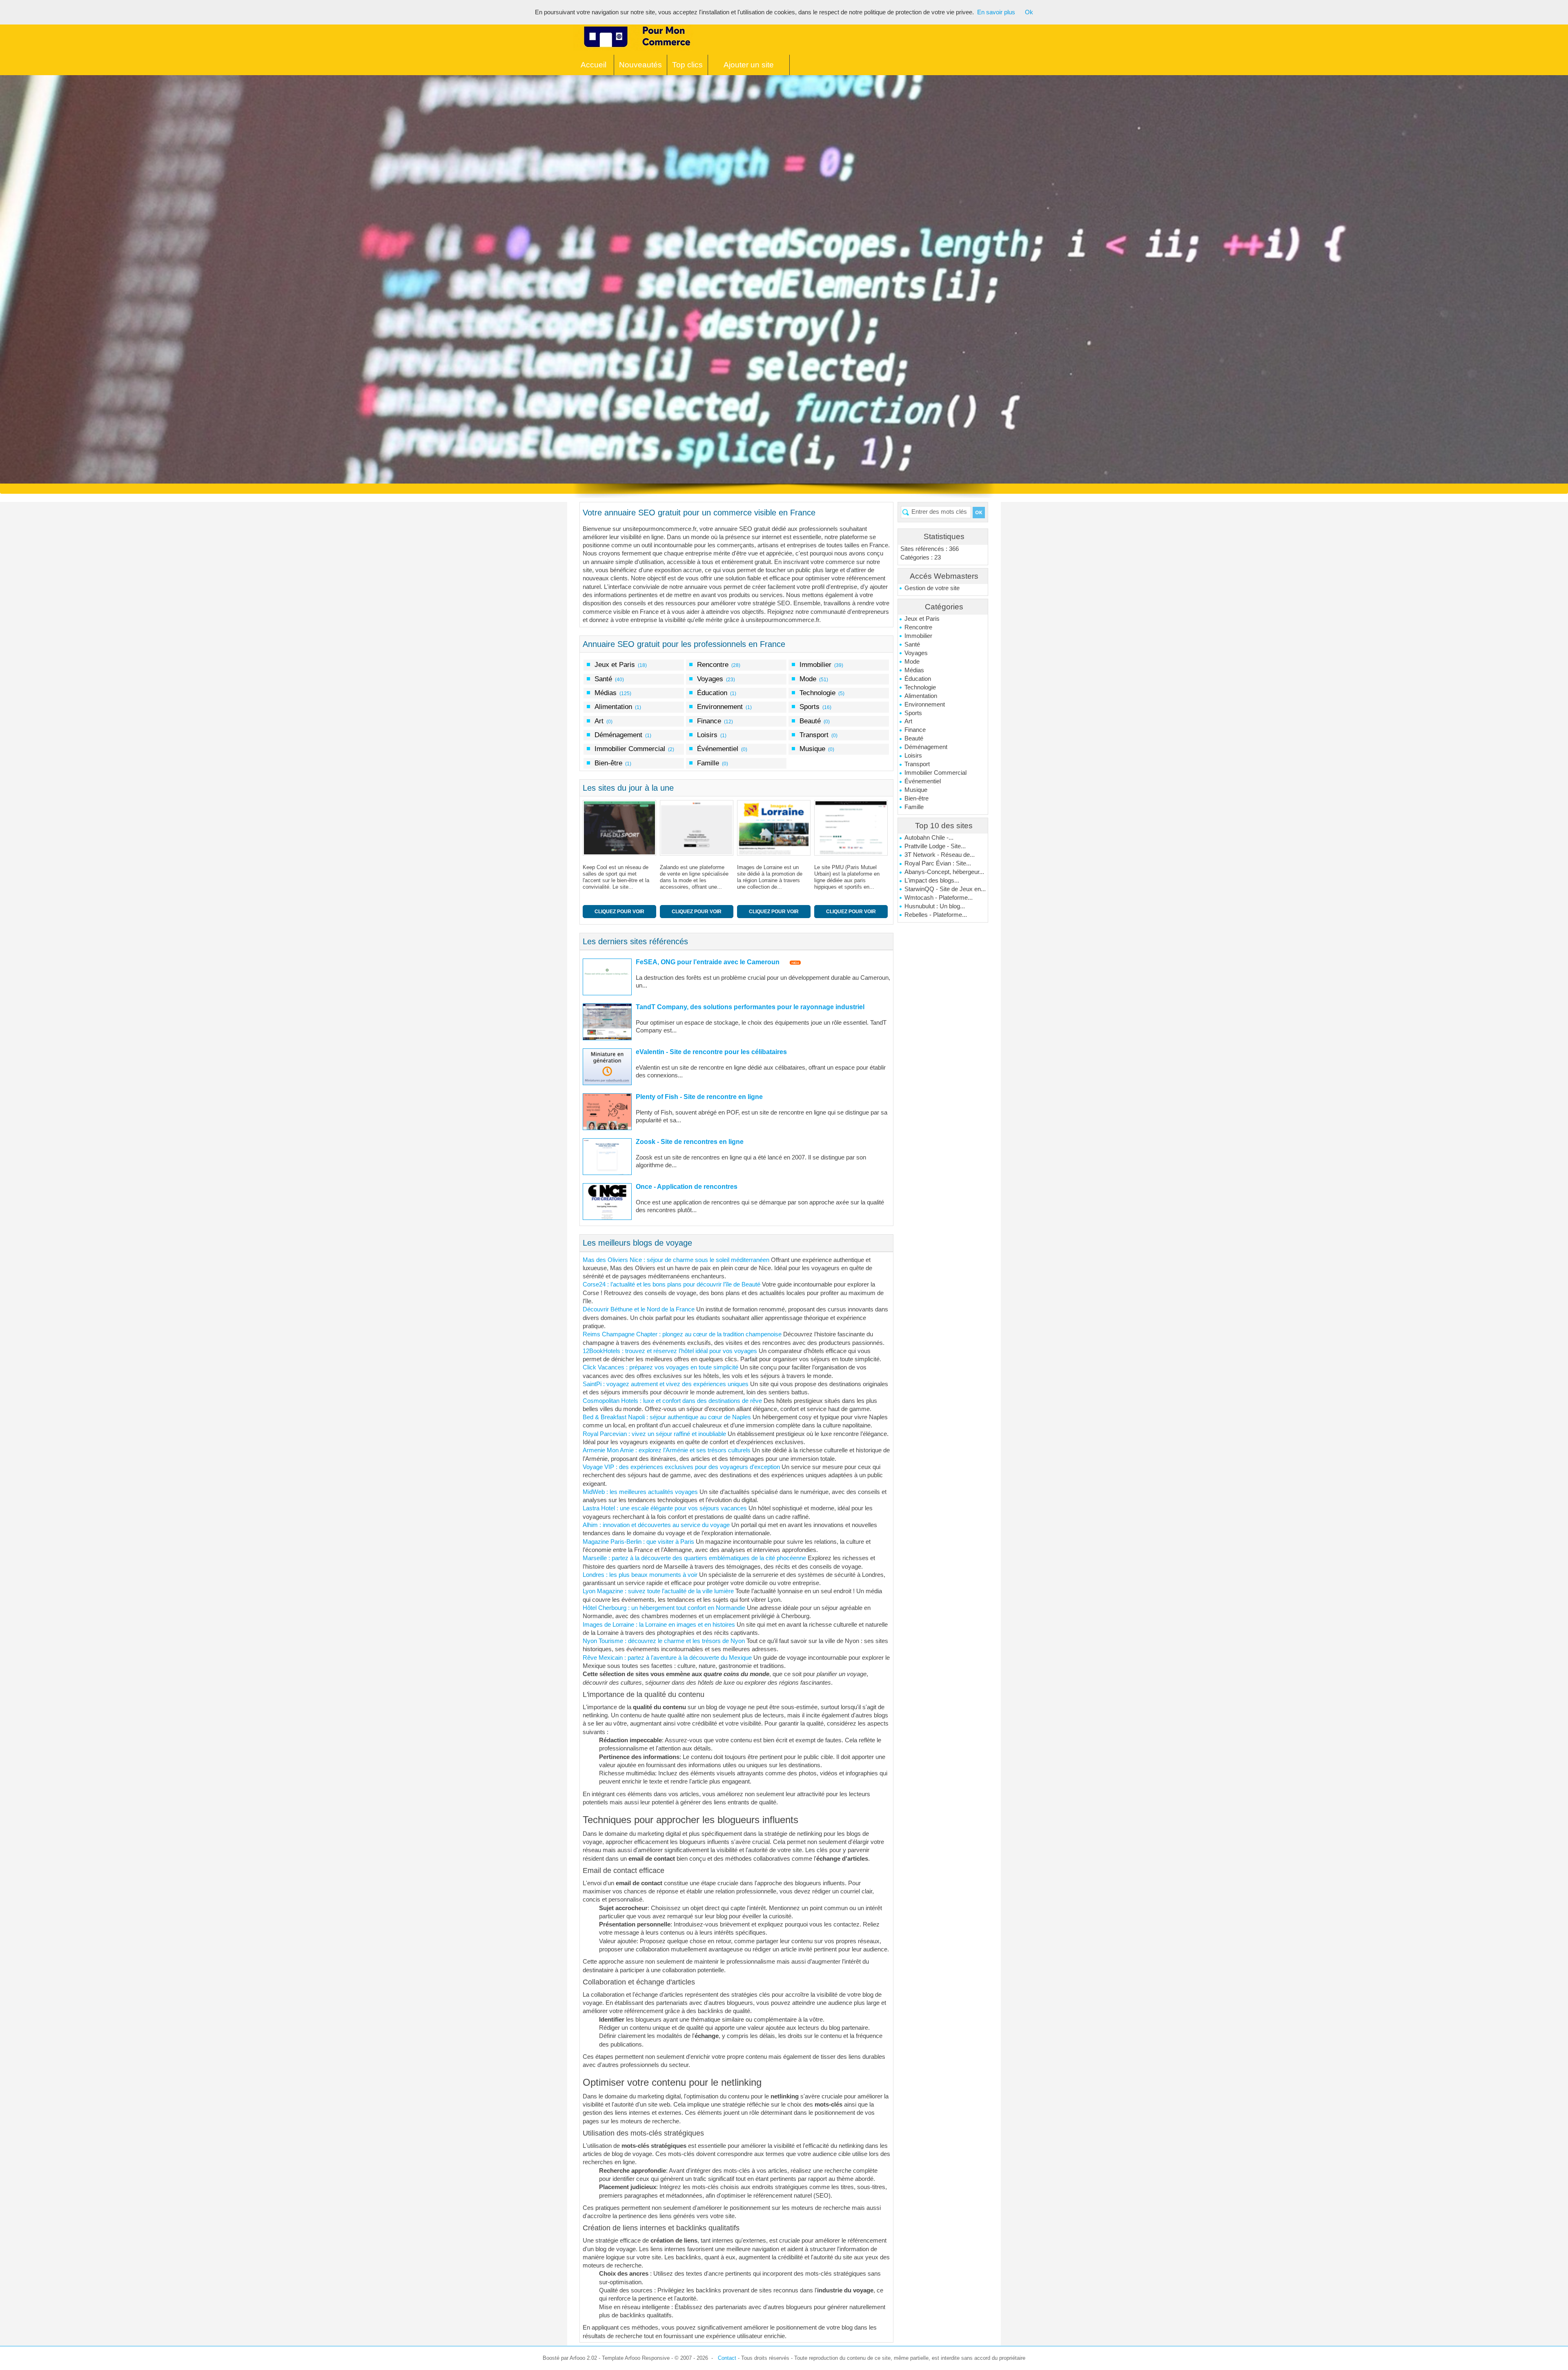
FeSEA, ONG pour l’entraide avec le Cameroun (708, 962)
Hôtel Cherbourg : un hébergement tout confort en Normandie (664, 1608)
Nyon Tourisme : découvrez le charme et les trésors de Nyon (664, 1641)
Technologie (920, 687)
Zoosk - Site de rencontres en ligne (690, 1142)
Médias (914, 670)
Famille (914, 807)
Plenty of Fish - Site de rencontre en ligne (699, 1097)
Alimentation (921, 696)
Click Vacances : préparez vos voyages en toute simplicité (660, 1367)
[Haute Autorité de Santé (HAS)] (776, 828)
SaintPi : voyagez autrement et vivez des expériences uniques (666, 1384)
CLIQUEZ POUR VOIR (619, 912)
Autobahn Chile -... (929, 838)
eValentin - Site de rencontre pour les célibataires (711, 1052)
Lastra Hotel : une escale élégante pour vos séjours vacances (665, 1508)
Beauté (914, 738)
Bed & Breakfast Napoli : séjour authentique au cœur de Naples (667, 1417)
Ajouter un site (749, 65)
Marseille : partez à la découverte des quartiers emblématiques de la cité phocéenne (694, 1558)
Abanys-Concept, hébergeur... (944, 872)
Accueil (594, 65)
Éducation (918, 679)
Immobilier (918, 636)
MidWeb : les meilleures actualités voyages (640, 1492)
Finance (915, 730)
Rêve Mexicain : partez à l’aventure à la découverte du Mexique (667, 1658)
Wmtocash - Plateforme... (939, 898)
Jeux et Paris (922, 619)
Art (908, 721)
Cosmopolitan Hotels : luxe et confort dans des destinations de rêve (672, 1401)
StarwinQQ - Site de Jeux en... (945, 889)
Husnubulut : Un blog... (935, 906)
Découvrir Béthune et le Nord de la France (639, 1309)
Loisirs (913, 756)
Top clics (687, 65)
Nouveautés (640, 65)
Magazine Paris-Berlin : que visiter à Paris (638, 1542)
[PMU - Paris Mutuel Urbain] (698, 828)
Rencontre (918, 627)
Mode (912, 662)
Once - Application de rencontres (687, 1187)
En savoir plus (996, 12)
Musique (916, 790)
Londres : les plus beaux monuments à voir (640, 1575)
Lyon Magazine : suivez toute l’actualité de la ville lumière (658, 1591)
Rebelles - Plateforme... (936, 915)
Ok (1029, 12)
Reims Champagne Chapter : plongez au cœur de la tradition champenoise (682, 1334)
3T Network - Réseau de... (940, 855)
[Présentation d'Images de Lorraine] (621, 828)
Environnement (925, 705)
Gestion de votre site (932, 588)
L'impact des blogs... (932, 881)
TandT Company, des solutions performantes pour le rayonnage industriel (750, 1007)
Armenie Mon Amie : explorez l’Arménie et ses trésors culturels (667, 1450)
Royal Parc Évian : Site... (938, 863)
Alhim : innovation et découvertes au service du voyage (656, 1525)
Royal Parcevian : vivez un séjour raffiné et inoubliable (654, 1434)
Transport (917, 764)
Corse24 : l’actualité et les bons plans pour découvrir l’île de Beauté (672, 1284)
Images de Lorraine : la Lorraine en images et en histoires (659, 1625)
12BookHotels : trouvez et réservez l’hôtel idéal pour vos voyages (670, 1351)
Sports (913, 713)
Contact (727, 2358)
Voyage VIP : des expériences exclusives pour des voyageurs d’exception (681, 1467)
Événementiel (923, 781)
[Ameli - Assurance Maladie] (853, 828)
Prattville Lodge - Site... (935, 846)
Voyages (916, 653)
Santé (912, 644)
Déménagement (926, 747)
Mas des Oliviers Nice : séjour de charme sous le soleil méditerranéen (676, 1260)
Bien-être (917, 798)
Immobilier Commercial (935, 773)
